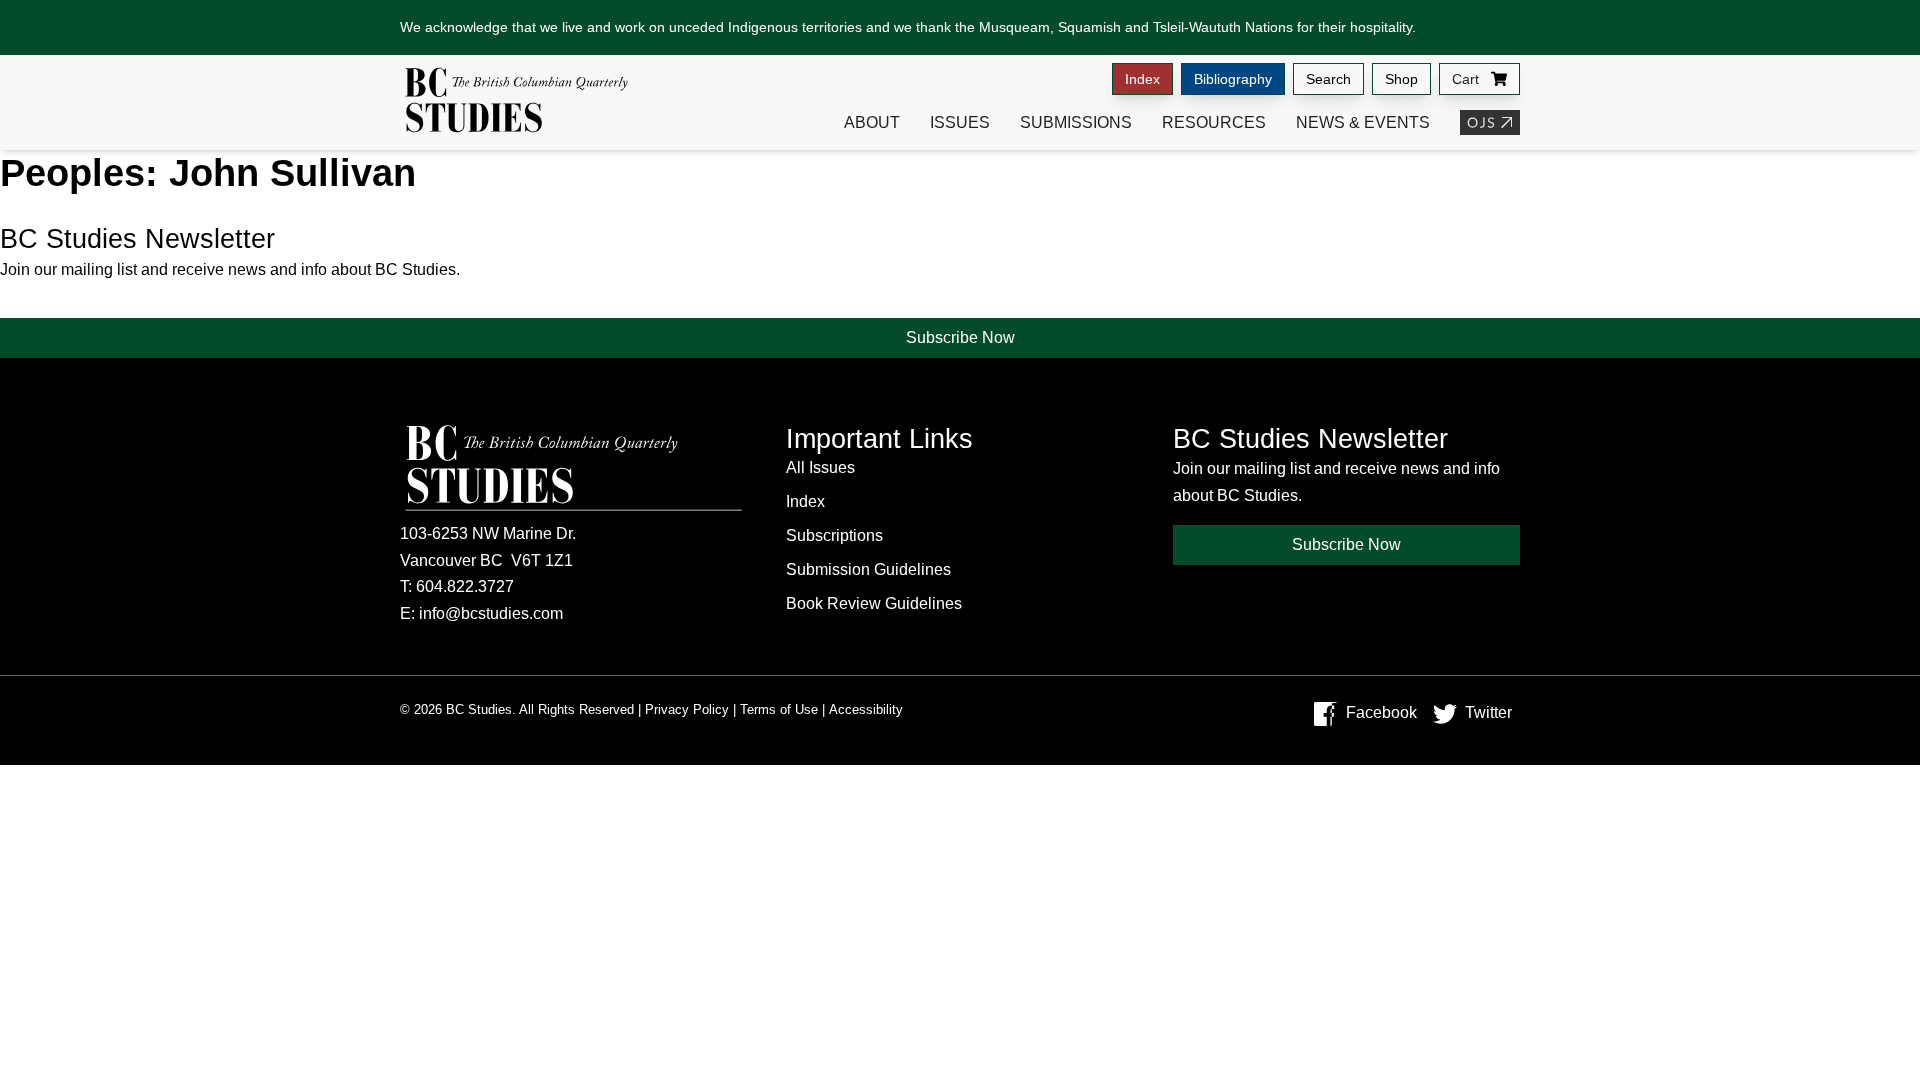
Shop (1401, 79)
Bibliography (1233, 79)
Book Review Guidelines (874, 603)
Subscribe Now (960, 337)
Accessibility (866, 709)
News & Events (1363, 122)
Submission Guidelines (868, 569)
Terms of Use (779, 709)
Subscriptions (834, 535)
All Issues (820, 467)
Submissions (1076, 122)
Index (1142, 79)
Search (1328, 79)
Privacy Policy (687, 709)
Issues (960, 122)
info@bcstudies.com (491, 613)
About (872, 122)
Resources (1214, 122)
